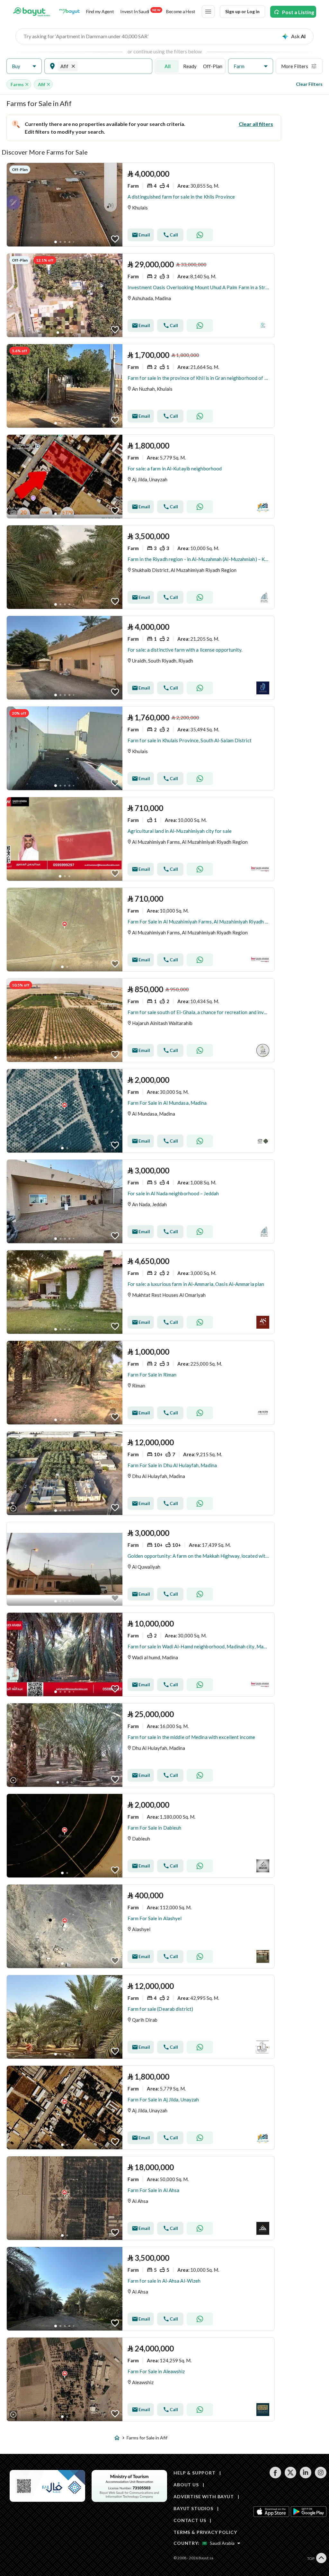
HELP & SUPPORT (195, 2473)
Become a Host (181, 11)
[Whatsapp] (200, 235)
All (168, 66)
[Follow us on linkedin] (305, 2477)
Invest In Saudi (140, 11)
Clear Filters (309, 84)
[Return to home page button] (32, 12)
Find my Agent (100, 11)
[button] (24, 66)
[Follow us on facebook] (275, 2477)
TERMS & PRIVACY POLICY (205, 2532)
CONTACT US (190, 2520)
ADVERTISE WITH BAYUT (204, 2496)
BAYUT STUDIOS (193, 2508)
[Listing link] (141, 205)
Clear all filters (256, 124)
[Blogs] (69, 12)
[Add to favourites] (115, 239)
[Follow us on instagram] (320, 2477)
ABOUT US (186, 2485)
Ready (190, 66)
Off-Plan (213, 66)
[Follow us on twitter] (290, 2477)
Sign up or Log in (242, 11)
